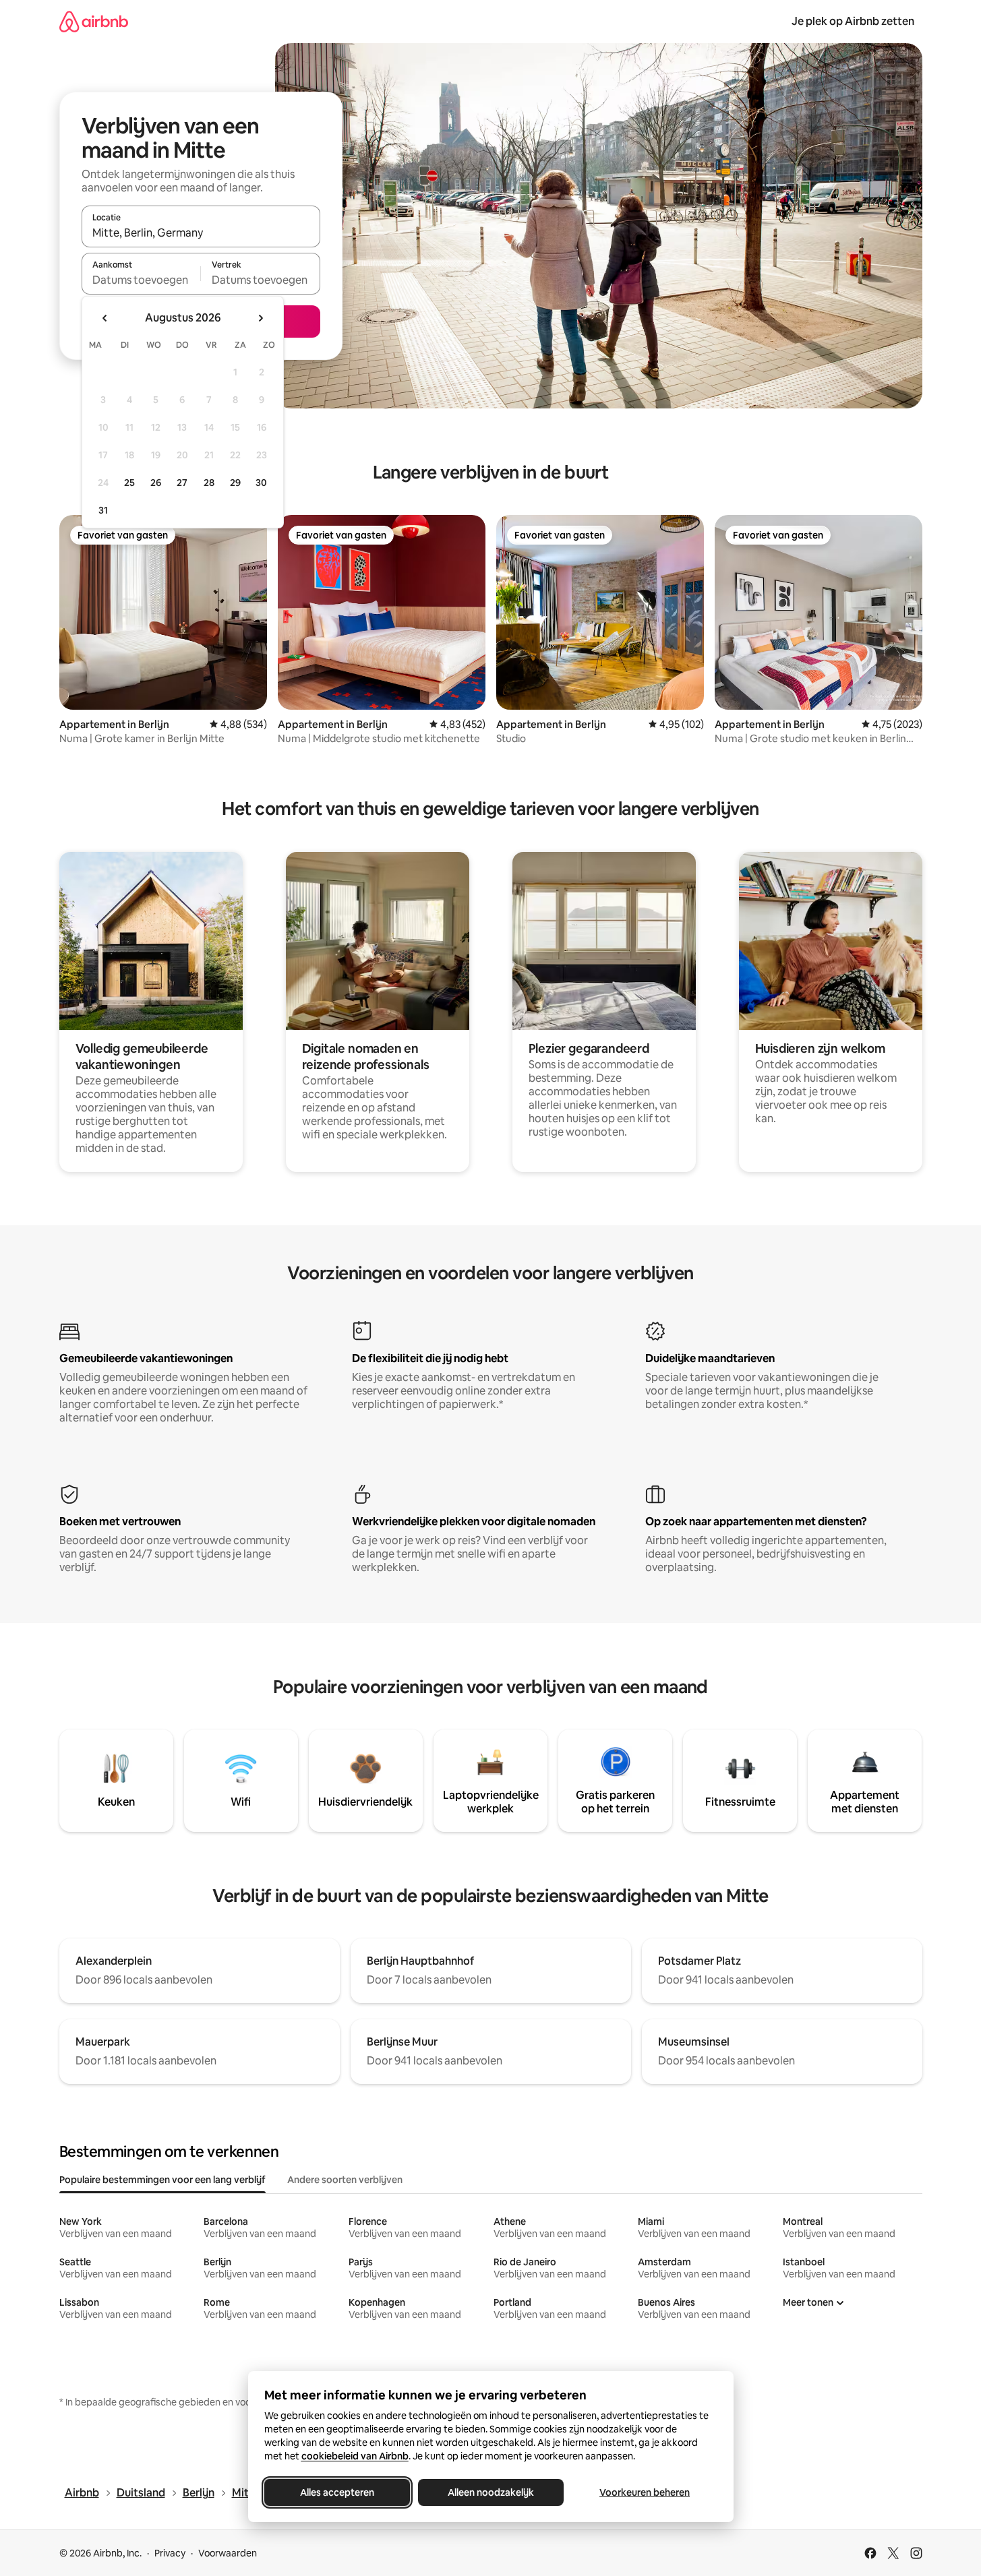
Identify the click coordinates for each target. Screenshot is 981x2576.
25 (129, 483)
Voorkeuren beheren (645, 2492)
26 (156, 483)
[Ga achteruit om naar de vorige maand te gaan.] (105, 318)
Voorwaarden (228, 2553)
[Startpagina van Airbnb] (94, 21)
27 (182, 483)
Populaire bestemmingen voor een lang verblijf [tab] (162, 2180)
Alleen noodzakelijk (491, 2492)
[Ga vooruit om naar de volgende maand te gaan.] (260, 318)
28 (209, 483)
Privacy (170, 2553)
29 (235, 483)
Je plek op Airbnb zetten (853, 21)
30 (261, 483)
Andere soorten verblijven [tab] (345, 2180)
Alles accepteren (337, 2492)
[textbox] (141, 280)
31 (103, 510)
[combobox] (201, 233)
